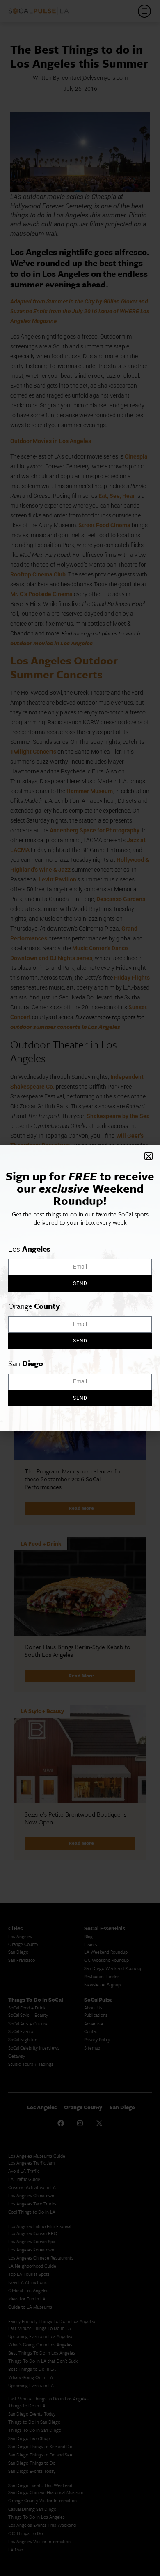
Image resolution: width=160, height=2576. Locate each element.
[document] (80, 1288)
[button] (149, 1156)
